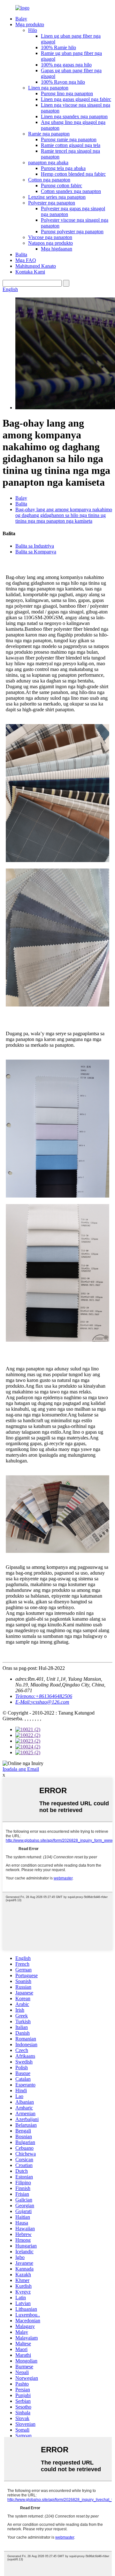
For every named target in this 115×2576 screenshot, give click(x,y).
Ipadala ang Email (21, 1769)
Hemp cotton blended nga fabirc (73, 174)
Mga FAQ (26, 260)
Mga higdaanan (57, 249)
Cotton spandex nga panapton (71, 191)
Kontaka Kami (30, 272)
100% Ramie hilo (58, 47)
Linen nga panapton (48, 88)
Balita (21, 255)
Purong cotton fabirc (61, 185)
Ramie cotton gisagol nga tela (71, 145)
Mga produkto (30, 24)
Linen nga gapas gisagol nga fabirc (76, 99)
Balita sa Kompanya (36, 552)
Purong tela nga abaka (63, 168)
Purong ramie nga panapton (69, 139)
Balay (21, 19)
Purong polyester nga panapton (72, 231)
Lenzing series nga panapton (57, 197)
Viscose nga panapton (50, 237)
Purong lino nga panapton (67, 93)
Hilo (33, 30)
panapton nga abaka (48, 162)
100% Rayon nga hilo (63, 82)
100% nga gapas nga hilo (66, 65)
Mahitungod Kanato (36, 266)
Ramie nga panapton (49, 134)
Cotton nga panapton (49, 180)
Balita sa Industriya (35, 546)
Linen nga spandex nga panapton (74, 116)
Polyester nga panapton (52, 203)
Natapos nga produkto (50, 243)
